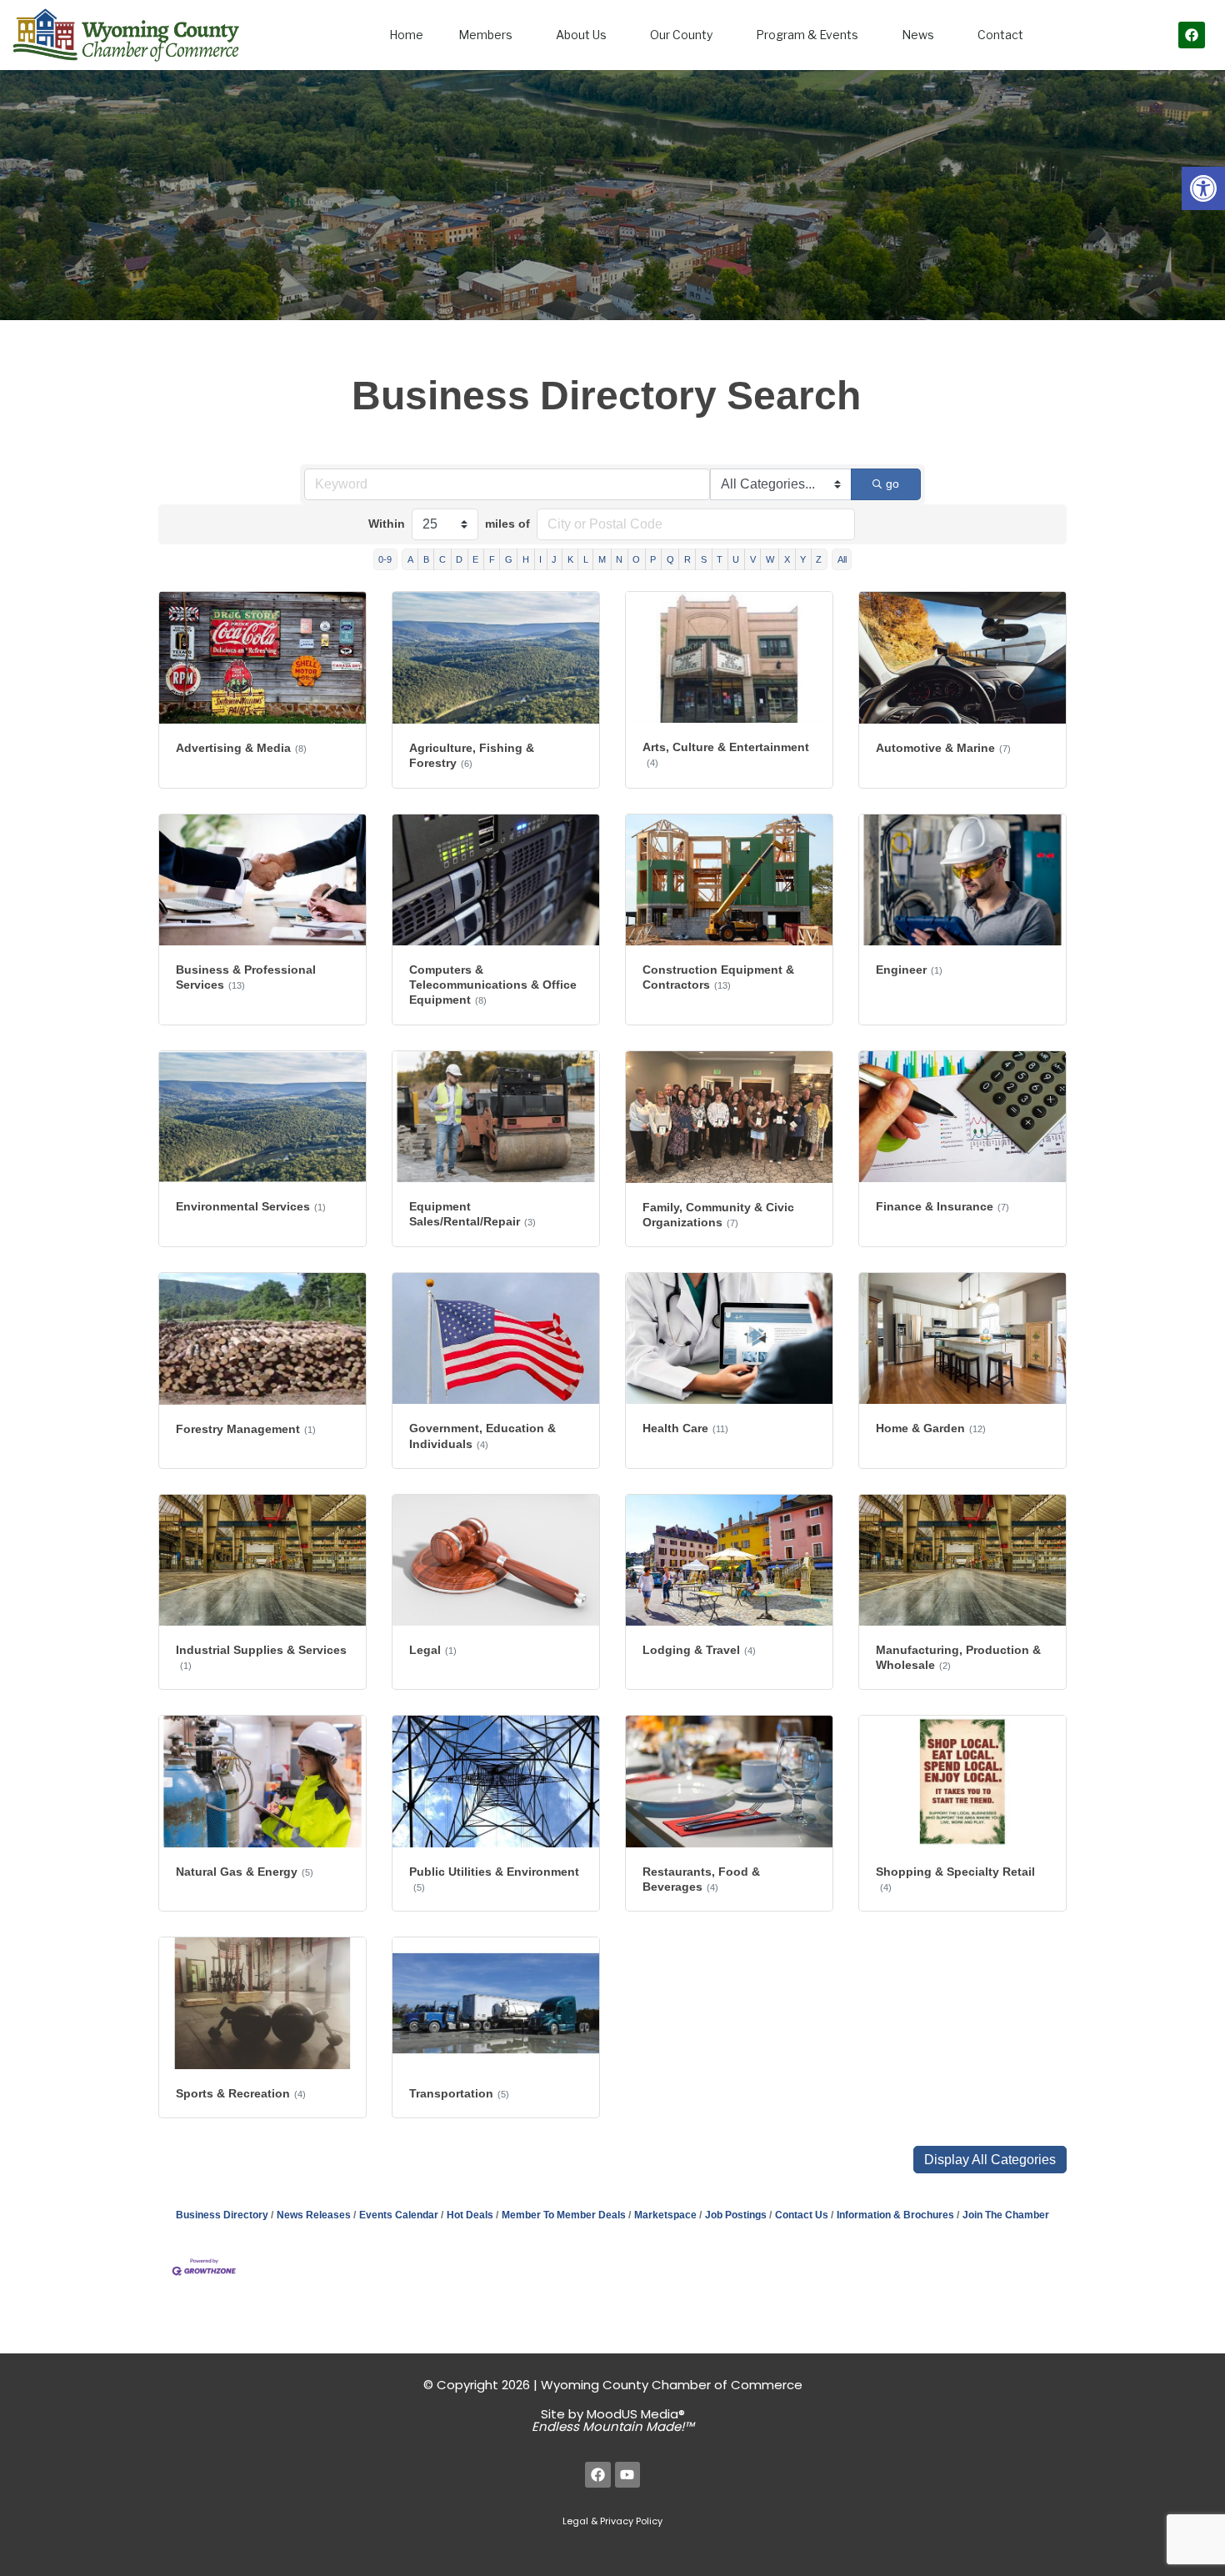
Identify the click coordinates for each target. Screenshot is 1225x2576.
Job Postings (736, 2215)
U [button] (736, 559)
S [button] (704, 559)
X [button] (787, 559)
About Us (581, 35)
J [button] (554, 559)
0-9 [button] (385, 559)
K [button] (570, 559)
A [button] (410, 559)
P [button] (653, 559)
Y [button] (803, 559)
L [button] (586, 559)
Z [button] (819, 559)
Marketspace (665, 2215)
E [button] (475, 559)
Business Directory (222, 2215)
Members (485, 35)
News (918, 35)
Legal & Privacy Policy (612, 2521)
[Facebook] (1192, 35)
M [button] (602, 559)
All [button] (842, 559)
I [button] (540, 559)
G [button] (509, 559)
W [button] (770, 559)
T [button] (720, 559)
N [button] (619, 559)
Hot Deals (470, 2215)
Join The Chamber (1006, 2215)
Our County (681, 35)
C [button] (442, 559)
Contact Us (802, 2215)
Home (406, 35)
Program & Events (807, 35)
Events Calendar (399, 2215)
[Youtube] (628, 2475)
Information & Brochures (895, 2215)
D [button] (459, 559)
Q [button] (670, 559)
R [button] (687, 559)
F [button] (492, 559)
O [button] (636, 559)
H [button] (526, 559)
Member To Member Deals (564, 2215)
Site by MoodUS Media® (613, 2420)
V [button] (753, 559)
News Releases (314, 2215)
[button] (1203, 188)
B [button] (426, 559)
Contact (1000, 35)
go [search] (892, 484)
